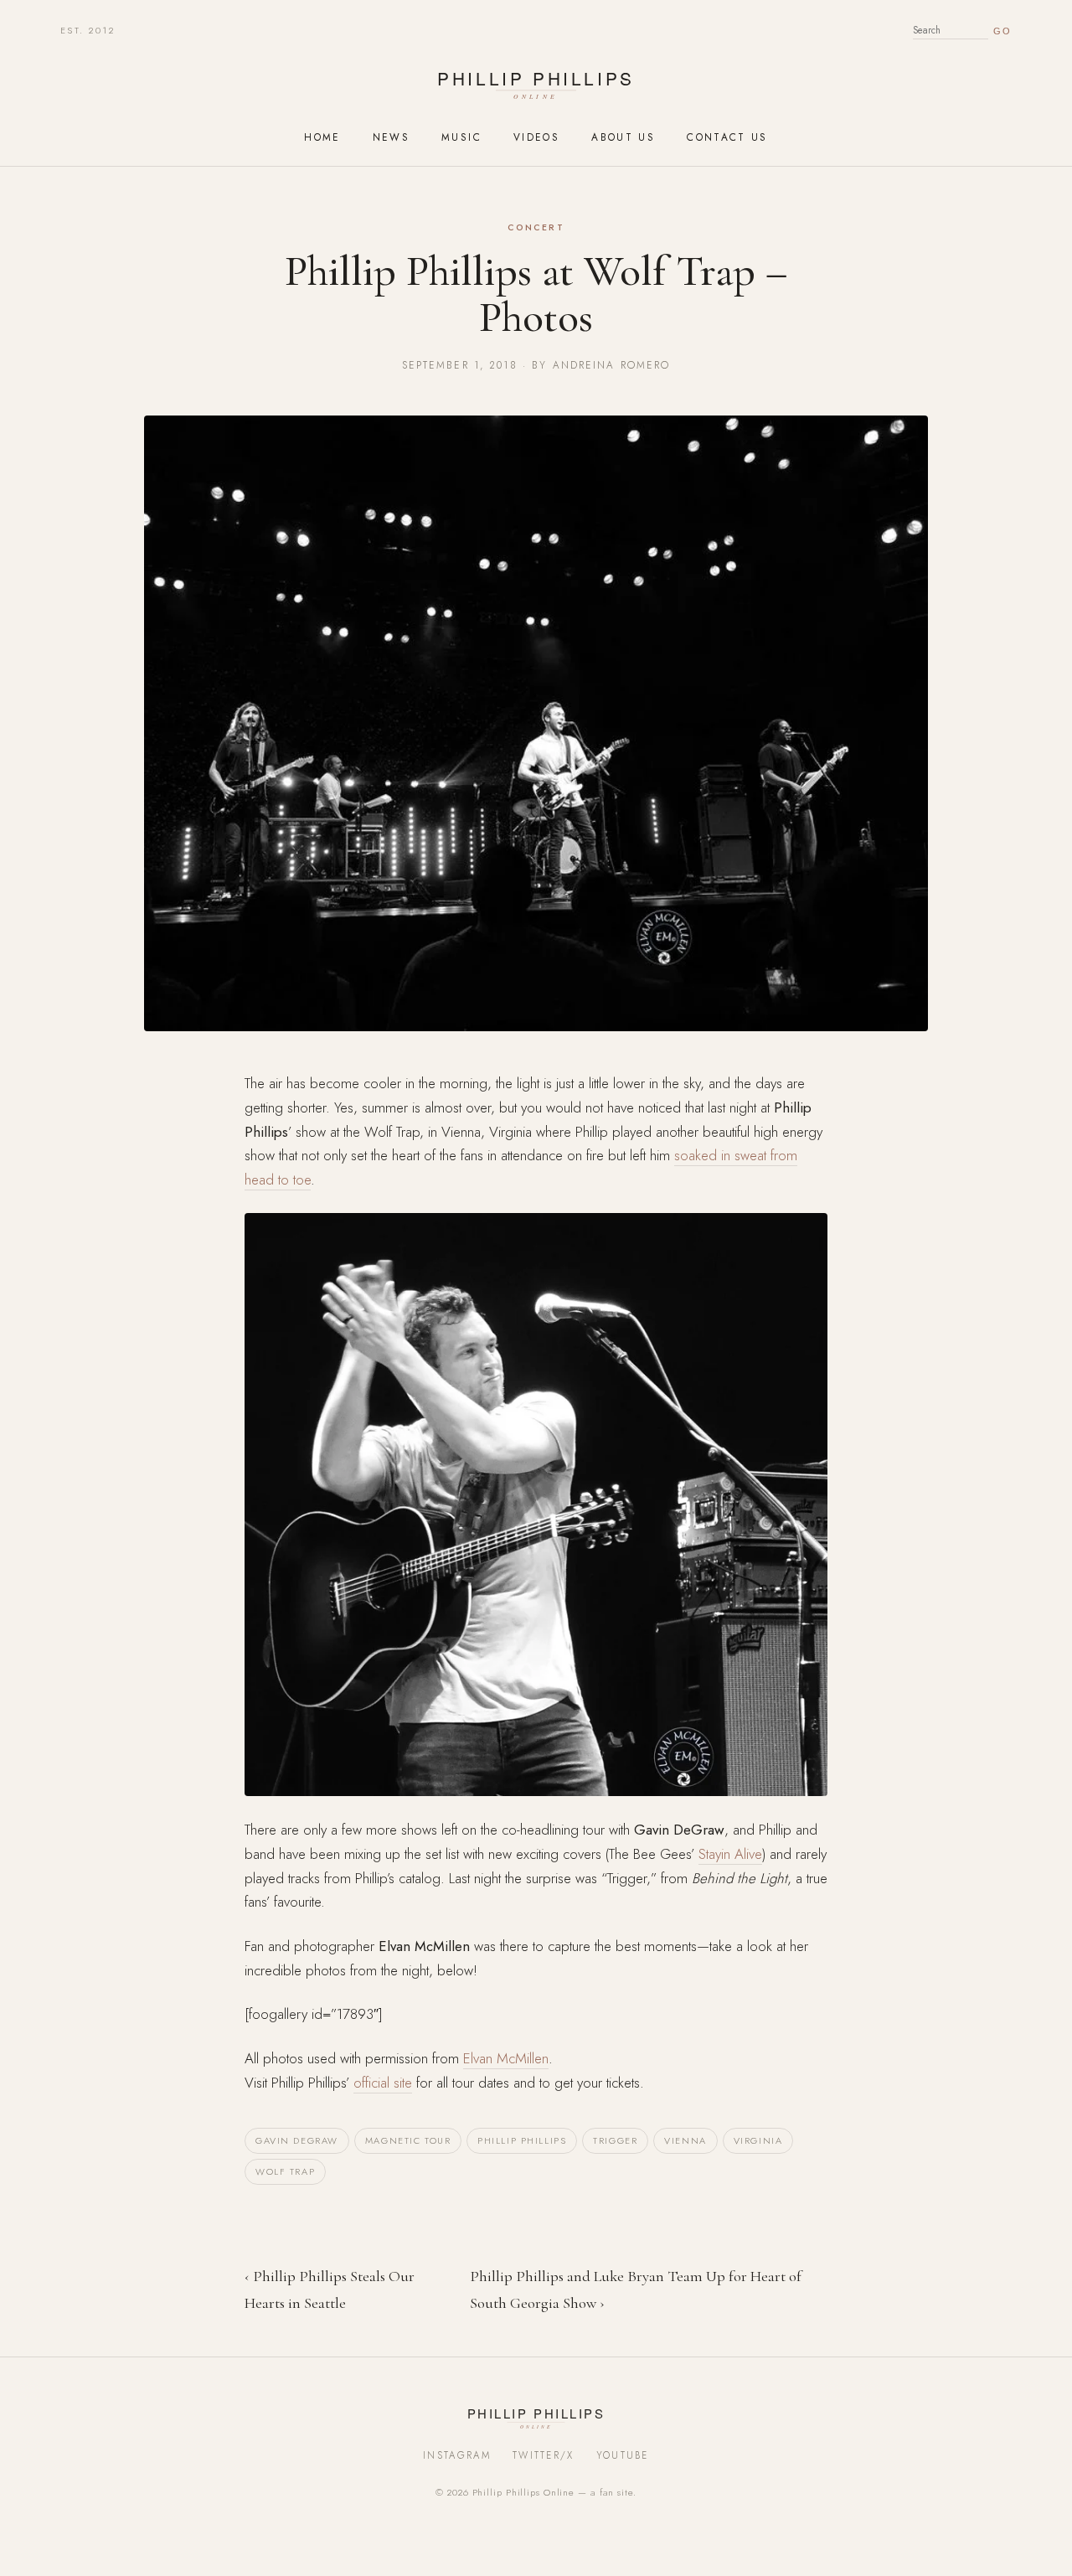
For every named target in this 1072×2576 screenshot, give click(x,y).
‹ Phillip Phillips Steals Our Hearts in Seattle (330, 2289)
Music (461, 137)
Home (322, 137)
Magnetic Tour (408, 2140)
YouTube (623, 2455)
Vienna (685, 2140)
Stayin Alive (730, 1854)
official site (383, 2083)
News (391, 137)
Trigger (615, 2140)
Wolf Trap (285, 2171)
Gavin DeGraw (297, 2140)
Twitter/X (544, 2455)
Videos (536, 137)
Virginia (758, 2140)
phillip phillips (522, 2140)
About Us (623, 137)
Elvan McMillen (506, 2058)
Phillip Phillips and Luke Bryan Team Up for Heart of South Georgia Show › (636, 2289)
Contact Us (727, 137)
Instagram (457, 2455)
